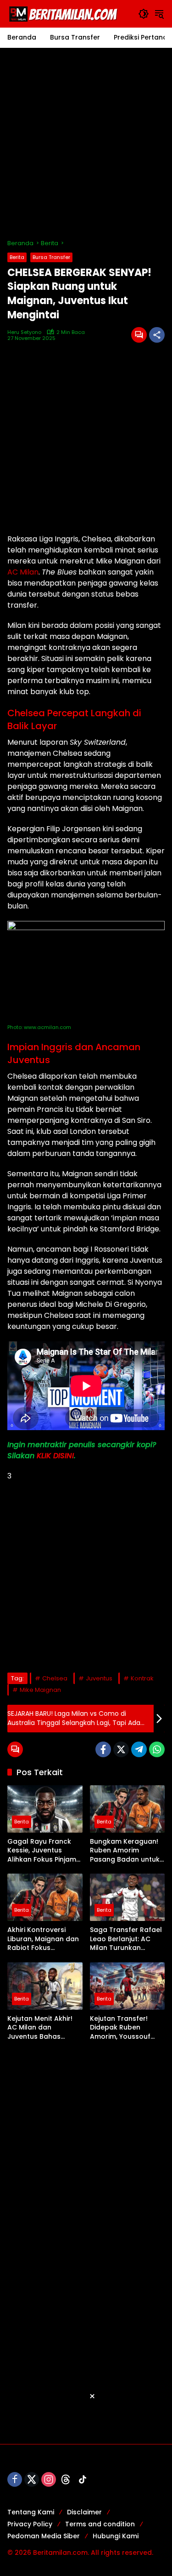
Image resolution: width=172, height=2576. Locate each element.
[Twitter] (121, 1749)
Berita (17, 257)
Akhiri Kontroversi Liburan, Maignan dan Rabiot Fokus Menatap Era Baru (43, 1939)
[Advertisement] (86, 143)
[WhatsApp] (157, 1749)
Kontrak (142, 1678)
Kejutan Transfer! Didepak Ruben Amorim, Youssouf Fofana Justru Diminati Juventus (120, 2028)
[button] (144, 14)
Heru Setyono (24, 332)
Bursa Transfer (51, 257)
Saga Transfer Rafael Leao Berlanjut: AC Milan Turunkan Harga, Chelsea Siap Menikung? (126, 1939)
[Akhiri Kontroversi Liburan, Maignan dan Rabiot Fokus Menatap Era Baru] (45, 1897)
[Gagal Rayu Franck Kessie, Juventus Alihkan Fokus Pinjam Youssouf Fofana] (45, 1809)
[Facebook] (103, 1749)
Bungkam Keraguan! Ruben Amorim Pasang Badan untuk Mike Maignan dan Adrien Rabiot (125, 1851)
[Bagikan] (157, 335)
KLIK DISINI (55, 1456)
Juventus (99, 1678)
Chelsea (55, 1678)
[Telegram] (139, 1749)
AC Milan (23, 572)
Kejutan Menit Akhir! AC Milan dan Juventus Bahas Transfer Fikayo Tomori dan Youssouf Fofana (43, 2028)
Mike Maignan (40, 1690)
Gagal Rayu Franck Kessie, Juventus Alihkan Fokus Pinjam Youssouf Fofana (42, 1851)
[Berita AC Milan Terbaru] (65, 13)
